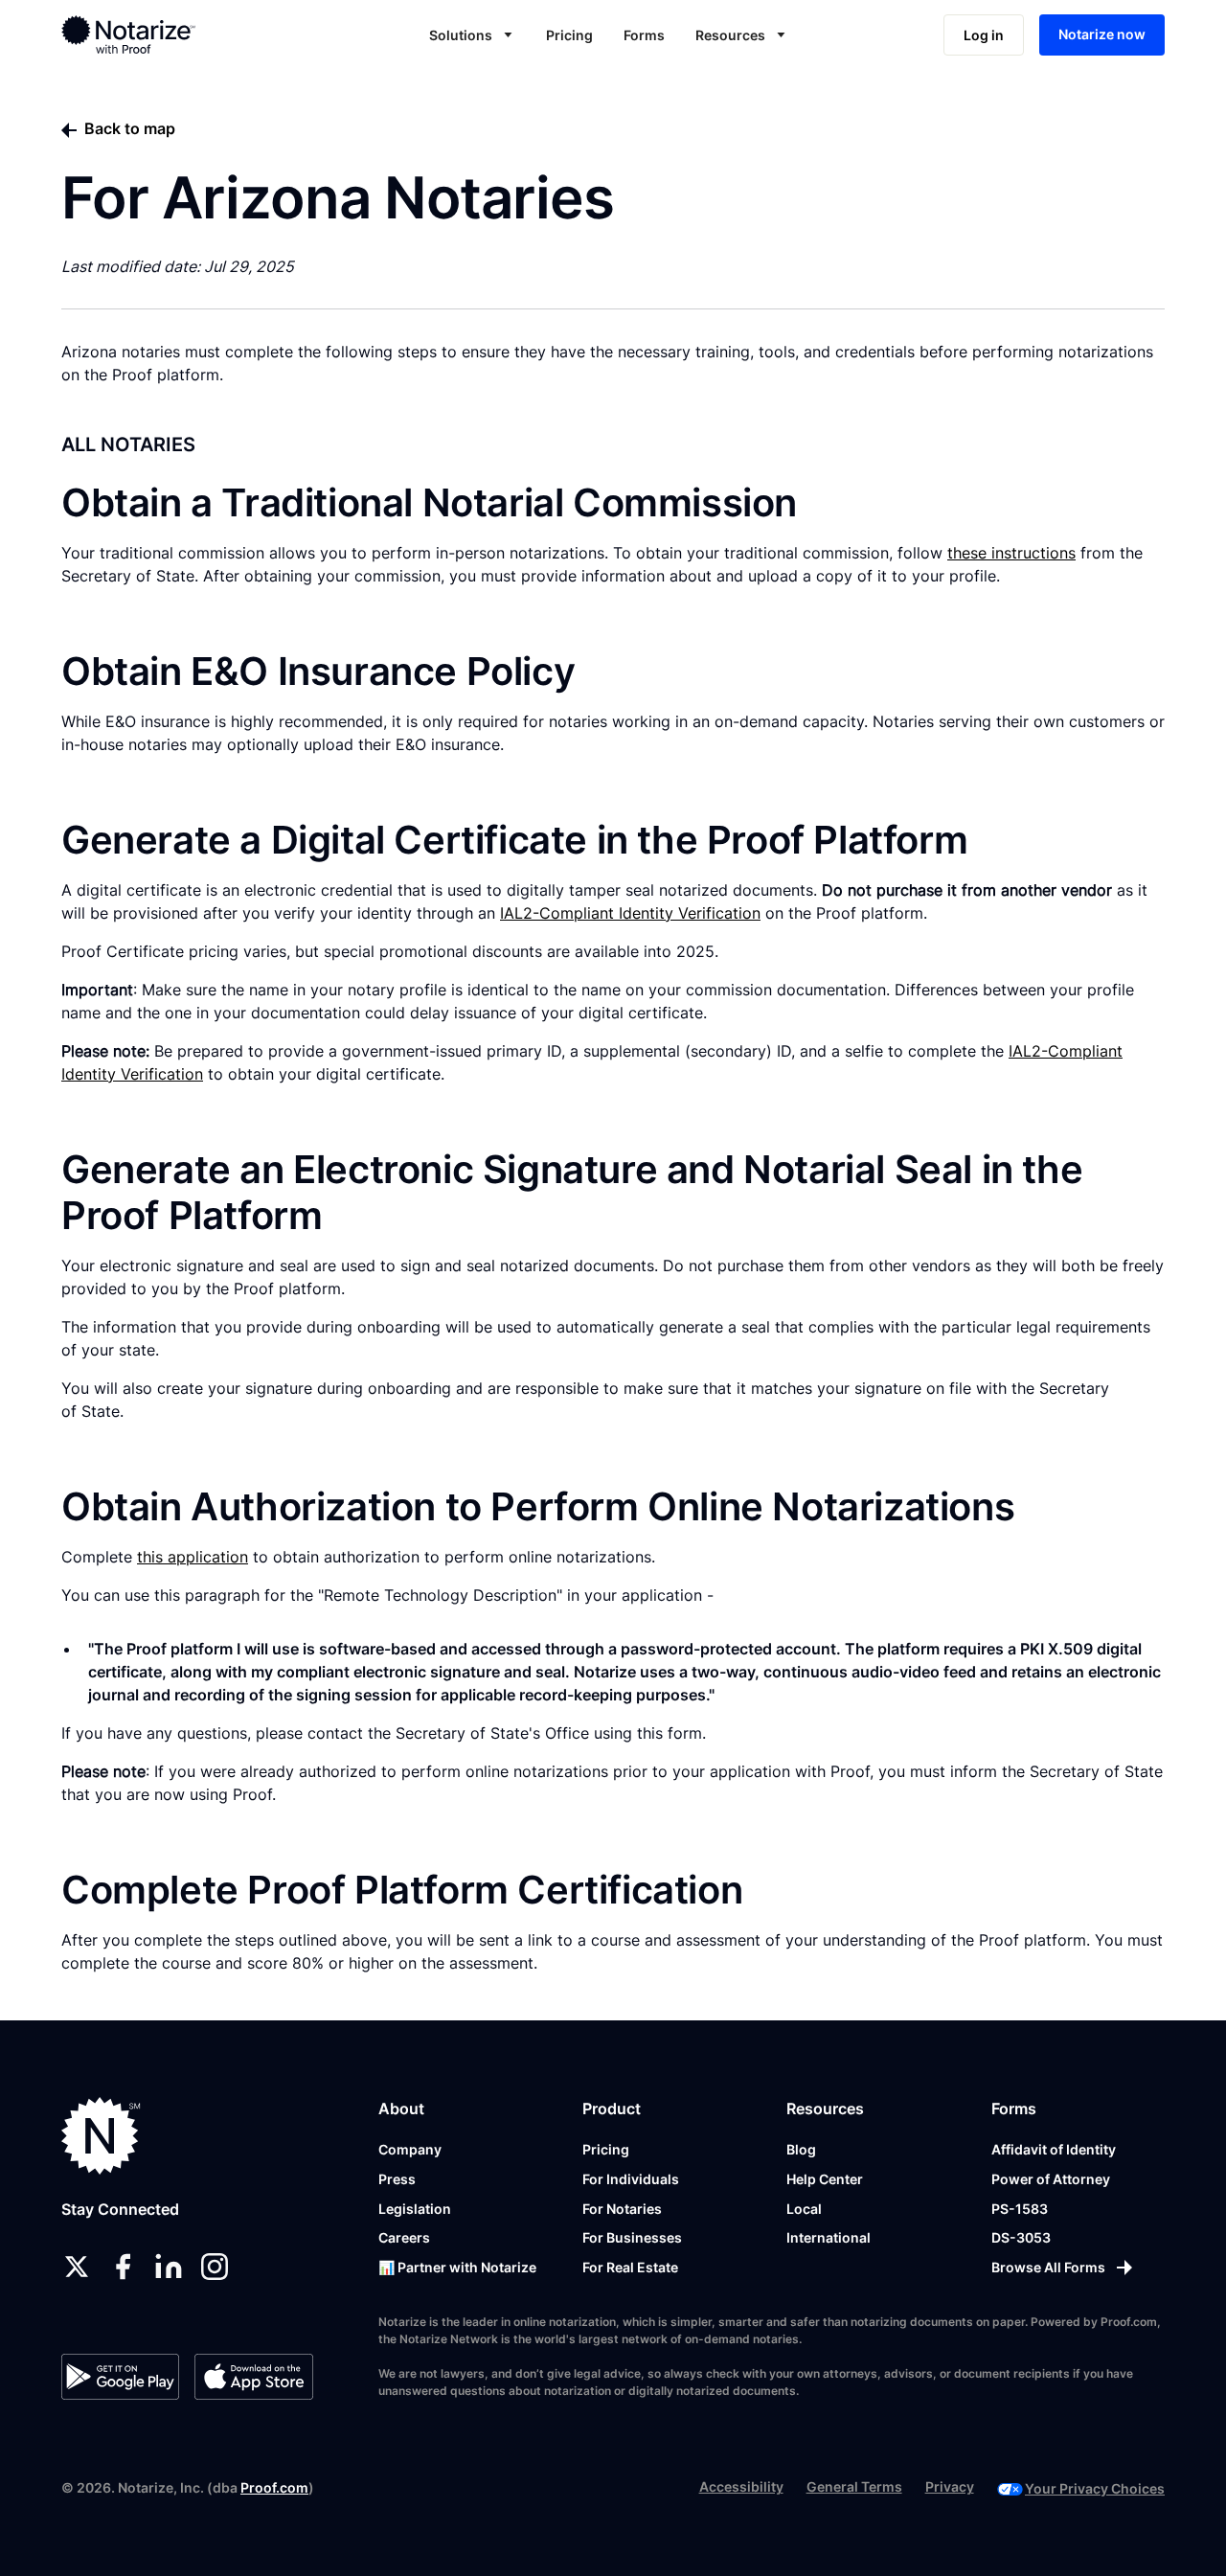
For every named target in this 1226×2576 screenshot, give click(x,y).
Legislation (415, 2209)
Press (397, 2179)
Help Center (825, 2179)
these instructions (1011, 553)
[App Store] (253, 2377)
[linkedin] (169, 2267)
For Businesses (632, 2237)
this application (193, 1557)
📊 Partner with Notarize (457, 2267)
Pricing (569, 35)
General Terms (854, 2486)
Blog (801, 2149)
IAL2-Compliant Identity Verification (630, 913)
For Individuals (631, 2179)
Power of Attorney (1051, 2179)
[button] (472, 35)
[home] (175, 34)
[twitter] (77, 2267)
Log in (984, 35)
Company (410, 2149)
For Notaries (622, 2209)
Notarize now (1102, 34)
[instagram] (215, 2267)
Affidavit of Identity (1054, 2149)
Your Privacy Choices (1095, 2488)
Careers (404, 2237)
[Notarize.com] (101, 2136)
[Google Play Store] (120, 2377)
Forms (644, 35)
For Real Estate (630, 2267)
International (829, 2237)
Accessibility (741, 2486)
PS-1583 (1020, 2209)
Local (804, 2209)
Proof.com (274, 2487)
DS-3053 (1021, 2237)
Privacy (950, 2486)
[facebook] (123, 2267)
